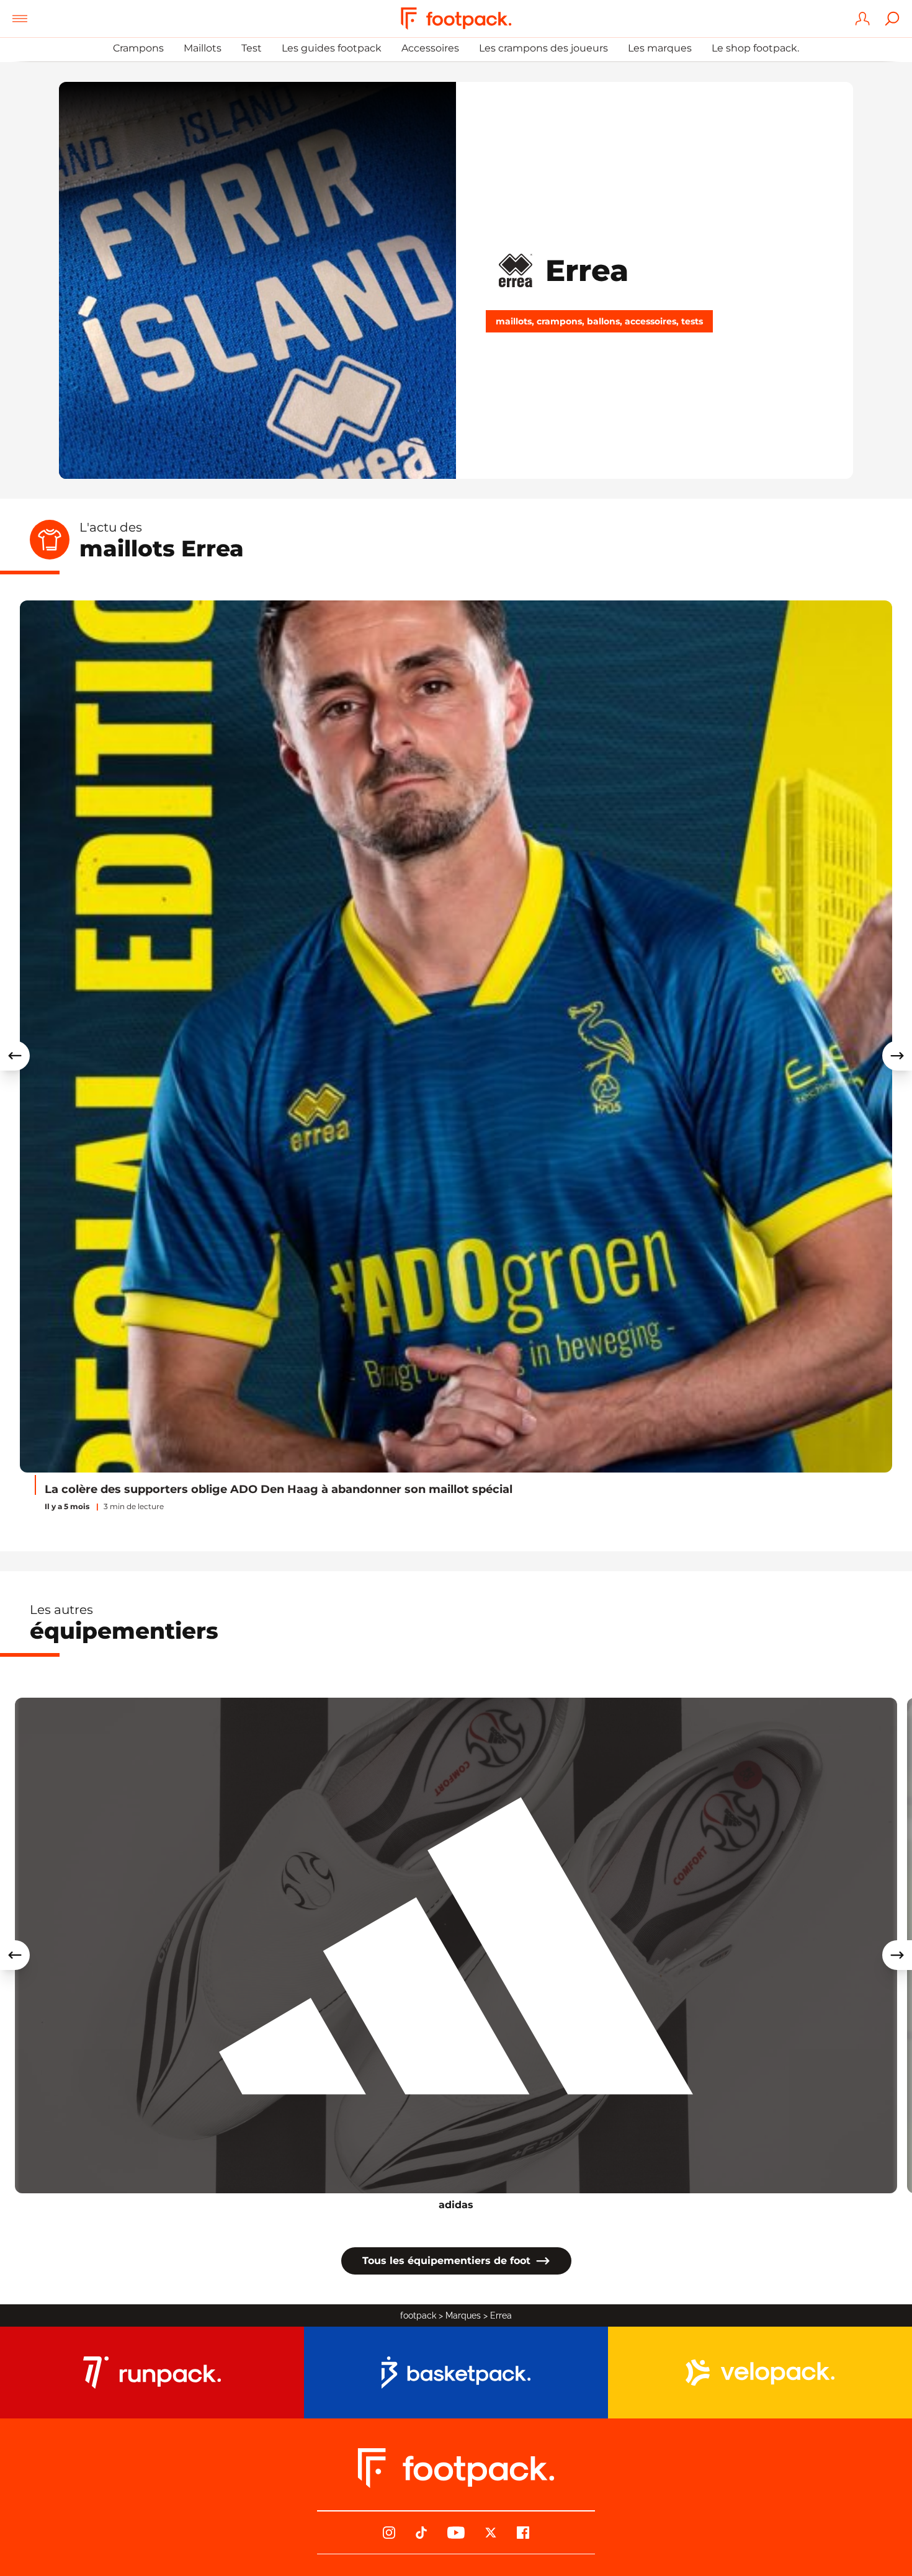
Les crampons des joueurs (543, 48)
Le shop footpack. (755, 48)
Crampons (138, 48)
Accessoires (430, 48)
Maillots (203, 48)
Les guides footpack (332, 48)
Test (252, 48)
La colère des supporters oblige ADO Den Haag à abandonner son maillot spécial (279, 1489)
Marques (463, 2315)
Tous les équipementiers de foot (446, 2261)
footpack (418, 2315)
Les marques (660, 48)
